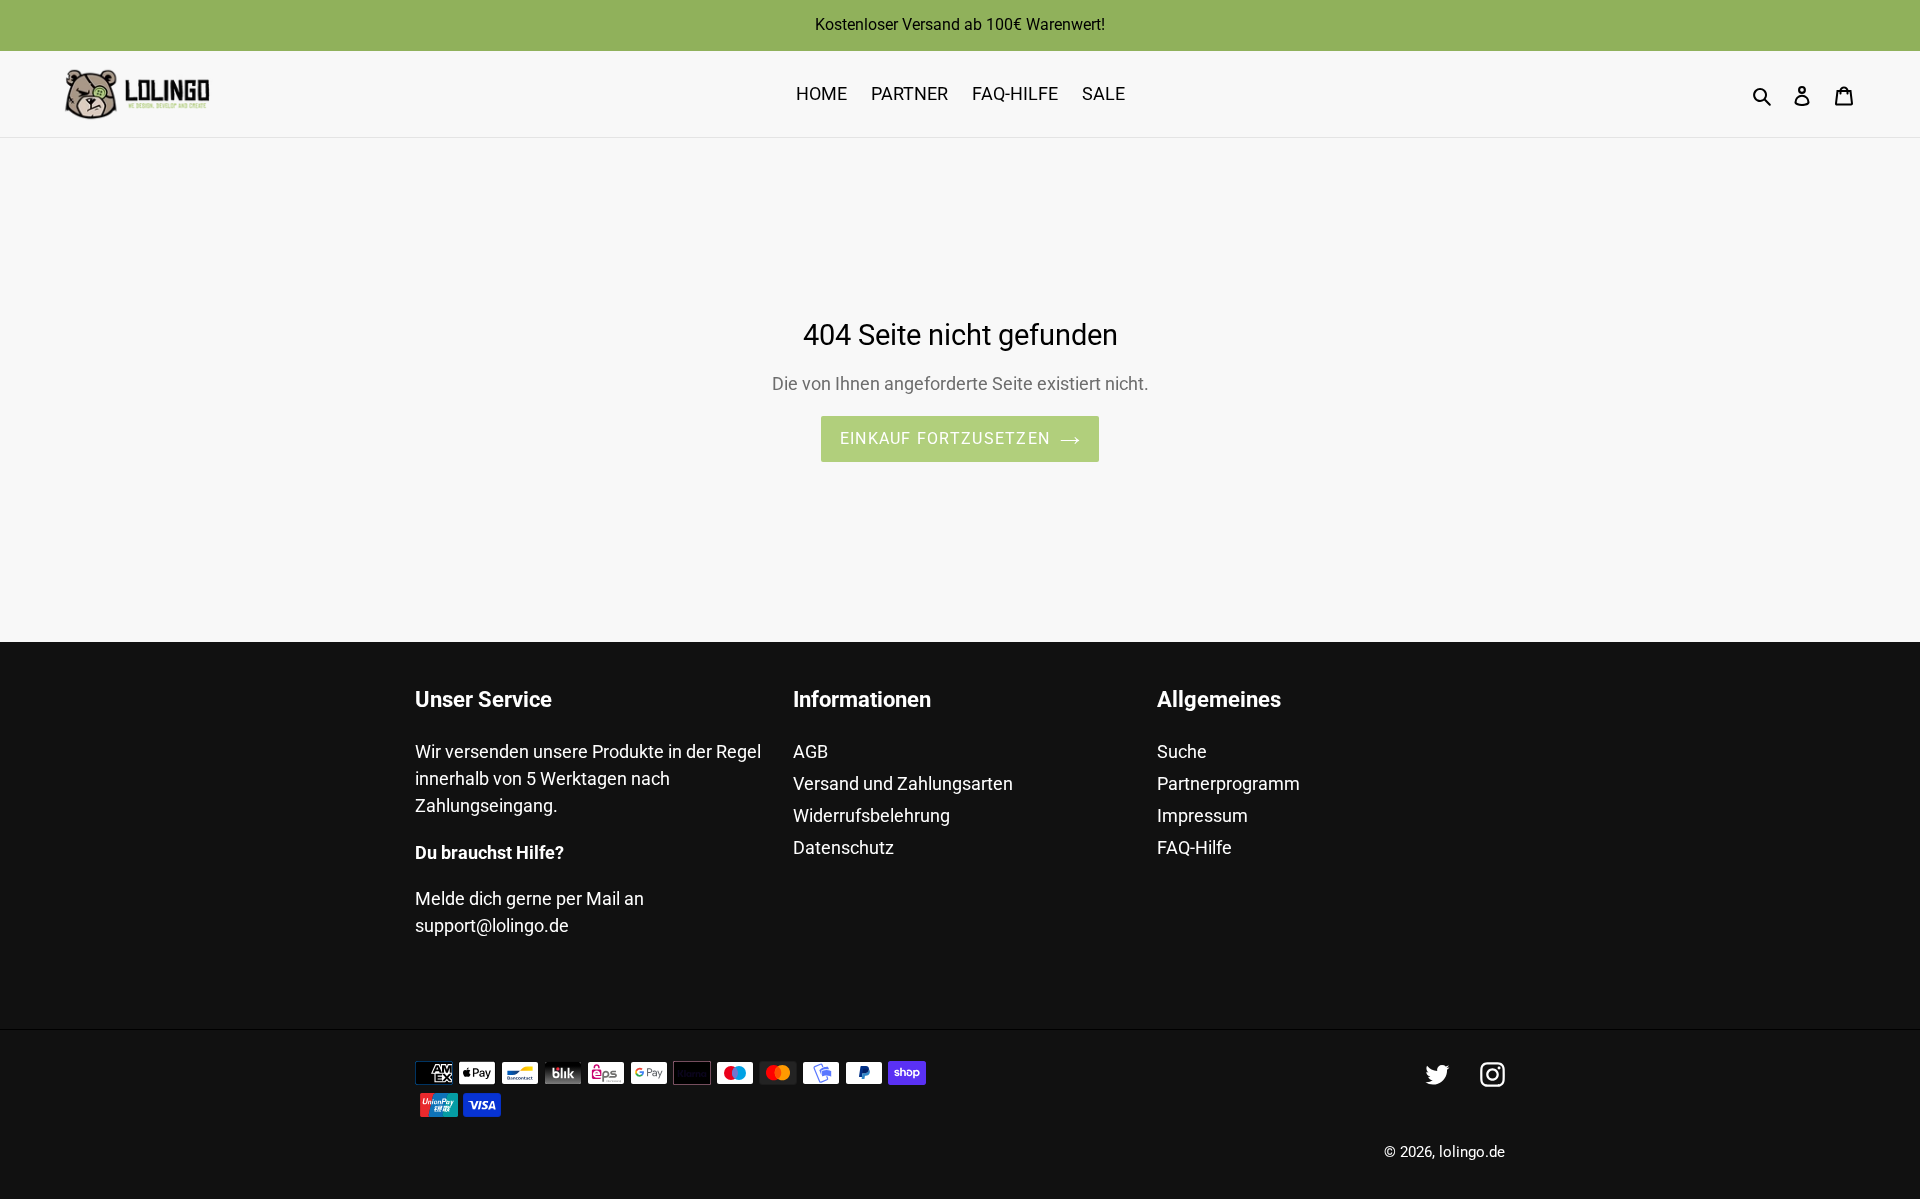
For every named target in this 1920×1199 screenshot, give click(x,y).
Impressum (1202, 815)
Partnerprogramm (1228, 783)
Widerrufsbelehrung (871, 815)
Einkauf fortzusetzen (945, 438)
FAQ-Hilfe (1194, 847)
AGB (810, 751)
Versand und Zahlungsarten (903, 783)
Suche (1182, 751)
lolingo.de (1472, 1152)
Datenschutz (843, 847)
